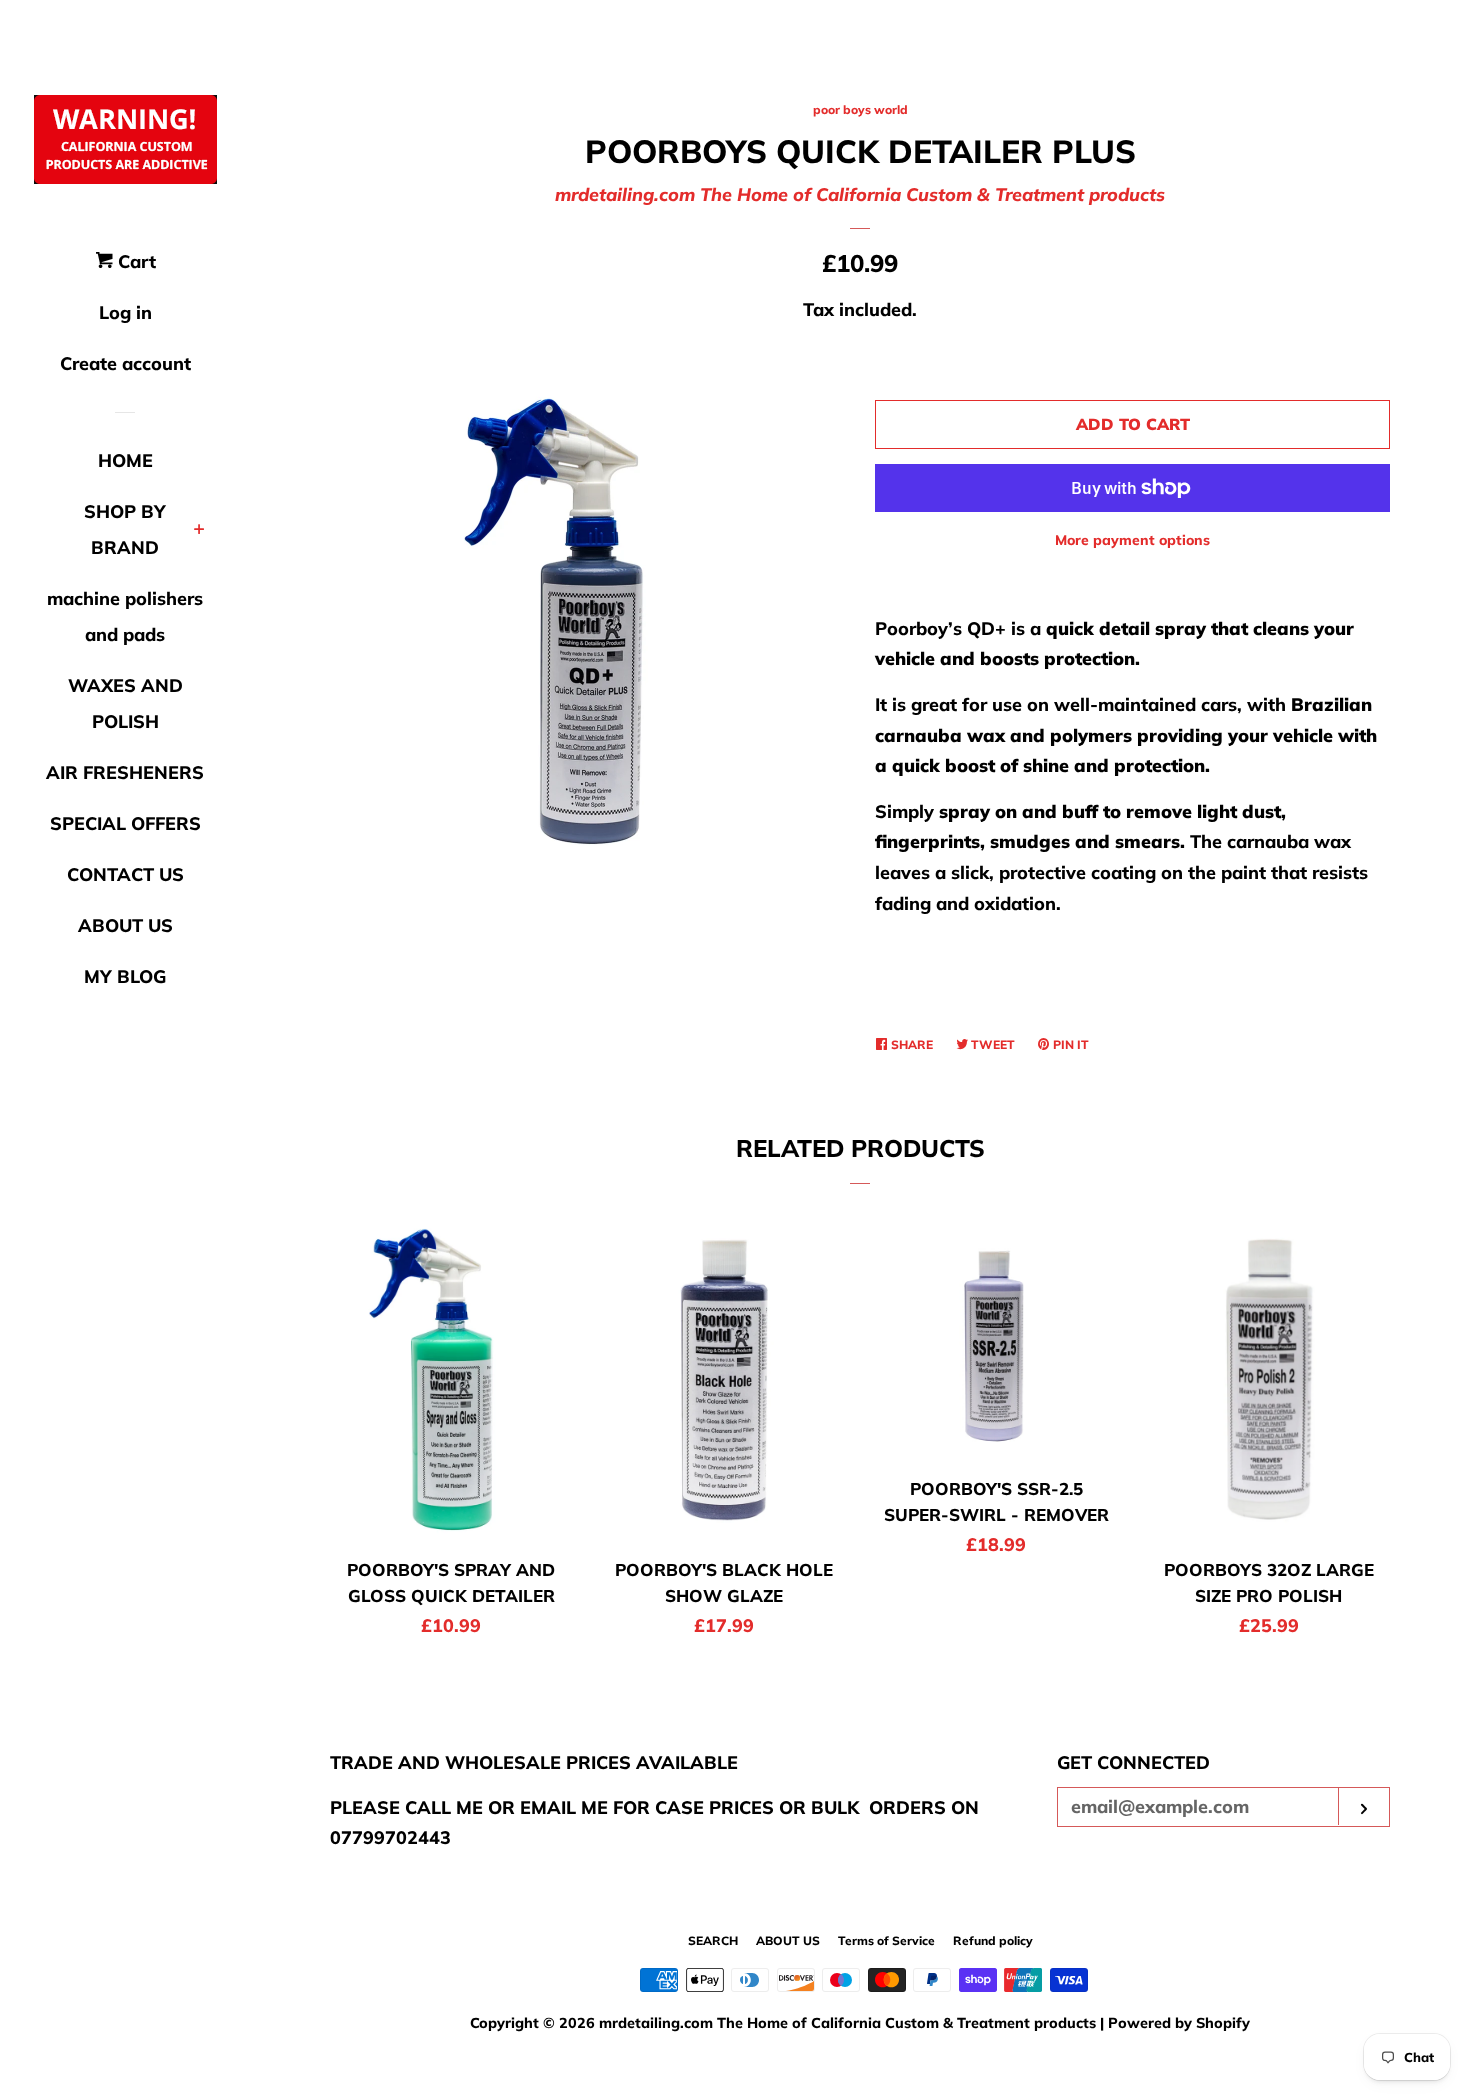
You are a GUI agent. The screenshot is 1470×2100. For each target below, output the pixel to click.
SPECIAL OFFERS (125, 823)
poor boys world (860, 109)
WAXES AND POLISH (125, 703)
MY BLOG (125, 976)
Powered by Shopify (1179, 2023)
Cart (134, 261)
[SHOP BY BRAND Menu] (199, 531)
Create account (125, 363)
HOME (125, 460)
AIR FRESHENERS (125, 772)
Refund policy (993, 1940)
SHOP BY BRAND (125, 529)
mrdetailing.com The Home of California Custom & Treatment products (860, 194)
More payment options (1132, 540)
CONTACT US (125, 874)
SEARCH (713, 1940)
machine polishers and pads (125, 616)
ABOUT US (125, 925)
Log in (125, 312)
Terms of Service (886, 1940)
